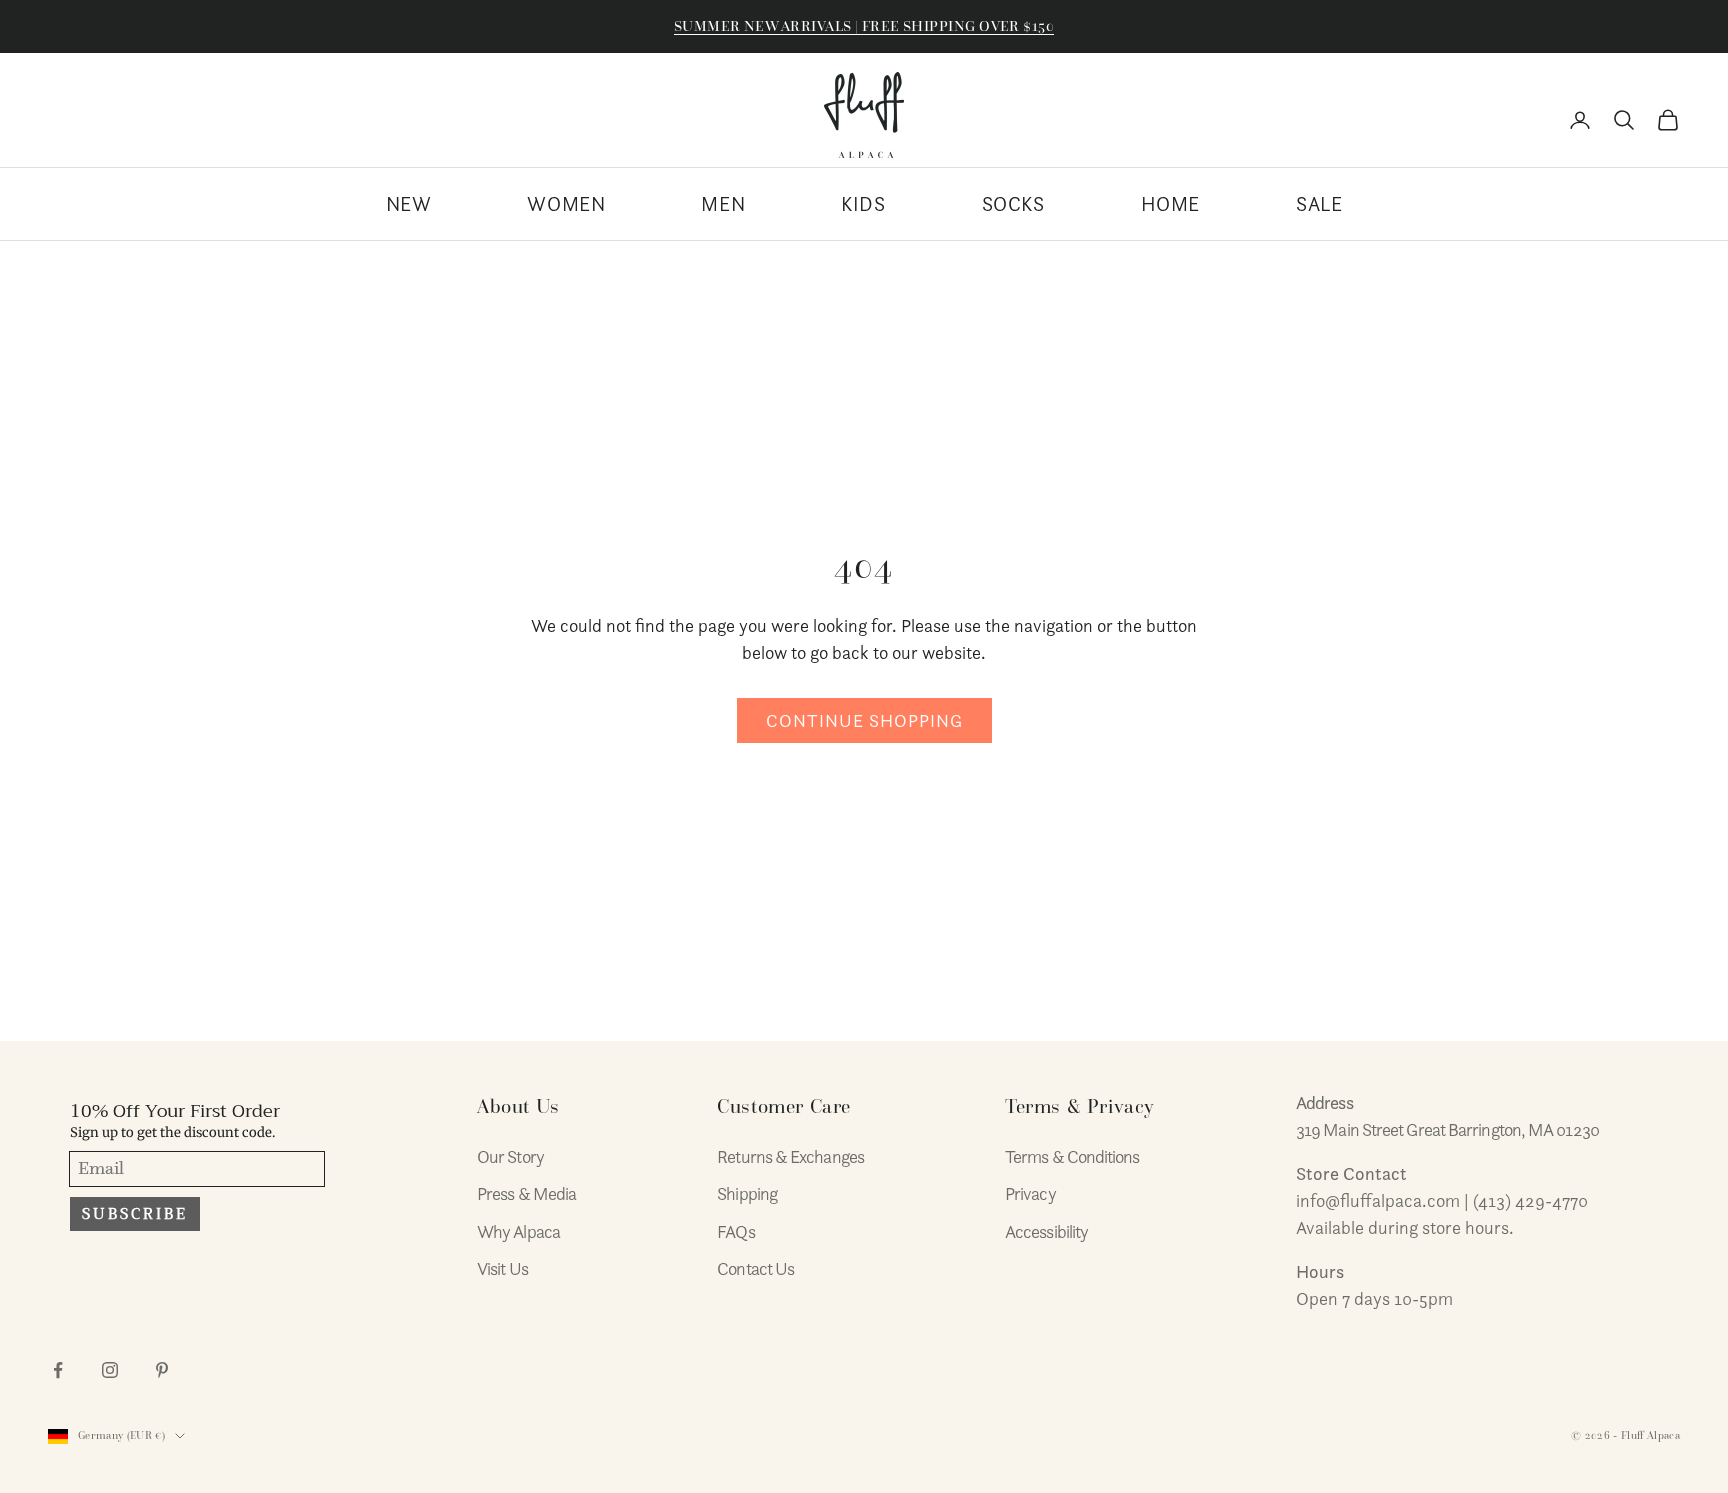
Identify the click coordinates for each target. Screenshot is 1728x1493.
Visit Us (502, 1268)
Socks (1013, 204)
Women (566, 204)
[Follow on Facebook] (58, 1370)
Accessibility (1046, 1231)
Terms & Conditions (1072, 1156)
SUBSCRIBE (135, 1214)
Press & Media (526, 1193)
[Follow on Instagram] (110, 1370)
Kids (863, 204)
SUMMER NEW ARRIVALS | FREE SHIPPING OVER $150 (864, 26)
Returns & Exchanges (790, 1156)
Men (723, 204)
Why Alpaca (518, 1231)
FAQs (735, 1231)
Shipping (747, 1193)
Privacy (1030, 1193)
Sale (1319, 204)
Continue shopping (864, 720)
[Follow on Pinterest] (162, 1370)
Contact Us (755, 1268)
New (409, 204)
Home (1170, 204)
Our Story (510, 1156)
